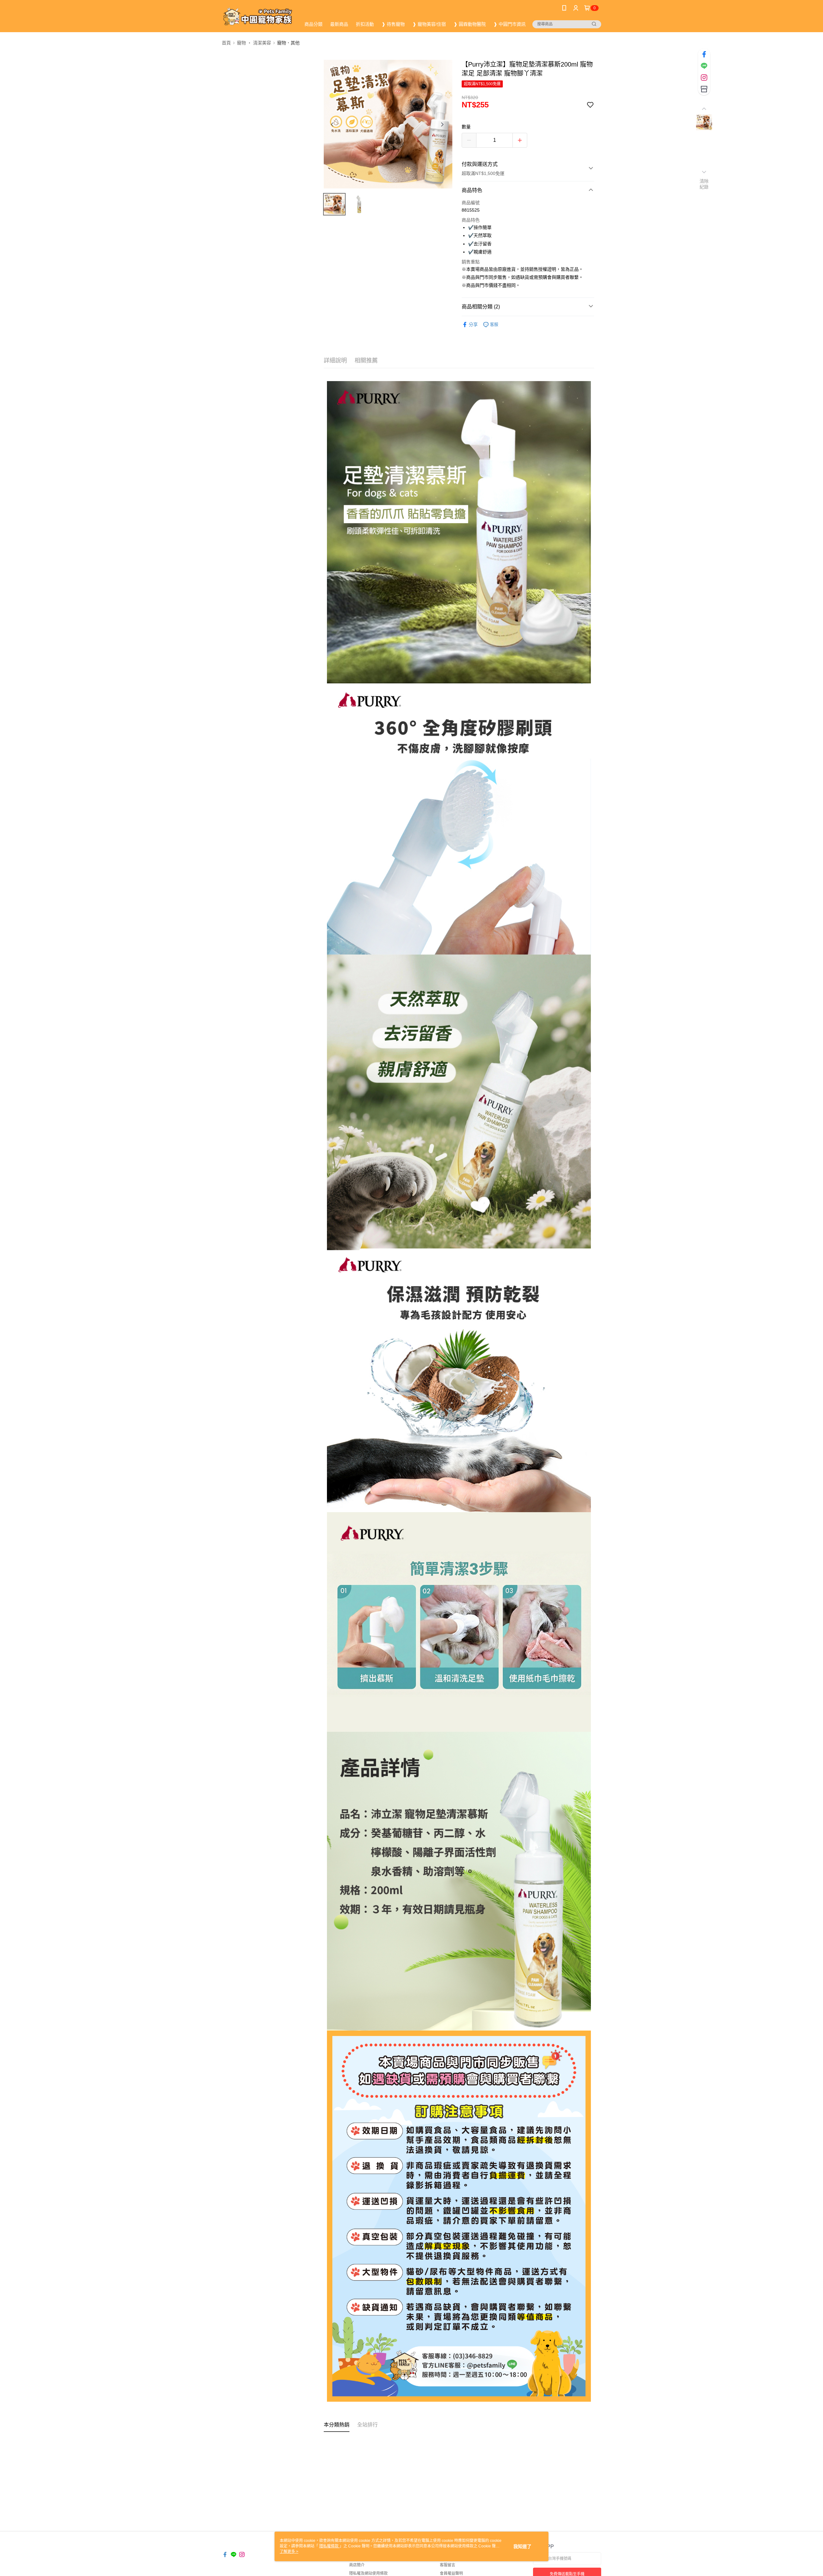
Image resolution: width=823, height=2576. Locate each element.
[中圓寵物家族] (258, 17)
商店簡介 (357, 2565)
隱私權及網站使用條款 (368, 2573)
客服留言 (448, 2565)
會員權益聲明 (451, 2573)
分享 (473, 324)
